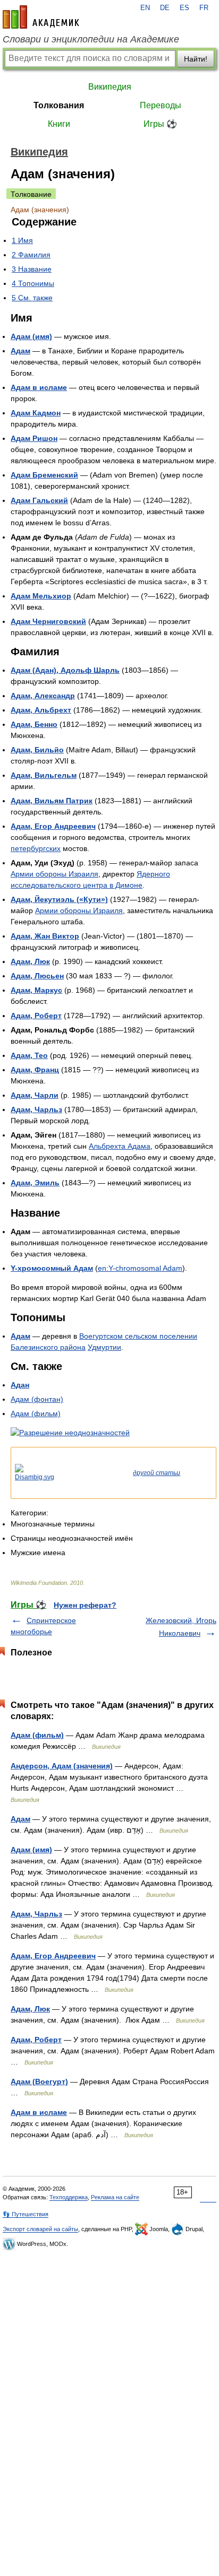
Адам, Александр (43, 696)
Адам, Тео (29, 1055)
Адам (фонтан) (37, 1399)
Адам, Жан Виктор (45, 936)
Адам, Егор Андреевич (53, 826)
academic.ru (41, 17)
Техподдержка (69, 2197)
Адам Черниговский (48, 621)
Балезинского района (48, 1347)
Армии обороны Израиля (54, 874)
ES (184, 8)
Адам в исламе (39, 387)
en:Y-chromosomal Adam (140, 1268)
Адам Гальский (39, 500)
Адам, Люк (30, 961)
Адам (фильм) (36, 1413)
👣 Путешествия (26, 2214)
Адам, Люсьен (37, 976)
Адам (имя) (31, 336)
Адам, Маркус (36, 990)
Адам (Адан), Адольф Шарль (65, 670)
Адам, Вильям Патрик (52, 801)
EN (145, 8)
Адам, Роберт (36, 1016)
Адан (20, 1385)
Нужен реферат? (85, 1605)
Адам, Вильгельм (44, 775)
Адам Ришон (34, 438)
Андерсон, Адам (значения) (62, 1766)
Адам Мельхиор (41, 596)
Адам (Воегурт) (39, 2081)
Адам (20, 351)
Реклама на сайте (115, 2197)
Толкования (59, 105)
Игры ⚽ (160, 124)
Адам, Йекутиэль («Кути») (59, 899)
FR (204, 8)
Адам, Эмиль (35, 1183)
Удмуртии (104, 1347)
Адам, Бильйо (37, 750)
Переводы (161, 105)
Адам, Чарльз (36, 1109)
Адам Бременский (44, 475)
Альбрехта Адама (120, 1146)
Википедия (110, 87)
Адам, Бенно (34, 724)
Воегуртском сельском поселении (138, 1336)
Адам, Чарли (35, 1095)
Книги (59, 124)
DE (165, 8)
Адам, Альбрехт (41, 710)
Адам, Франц (35, 1070)
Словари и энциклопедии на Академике (91, 39)
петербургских (36, 848)
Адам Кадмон (36, 413)
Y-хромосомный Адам (52, 1268)
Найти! (196, 59)
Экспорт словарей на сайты (40, 2229)
